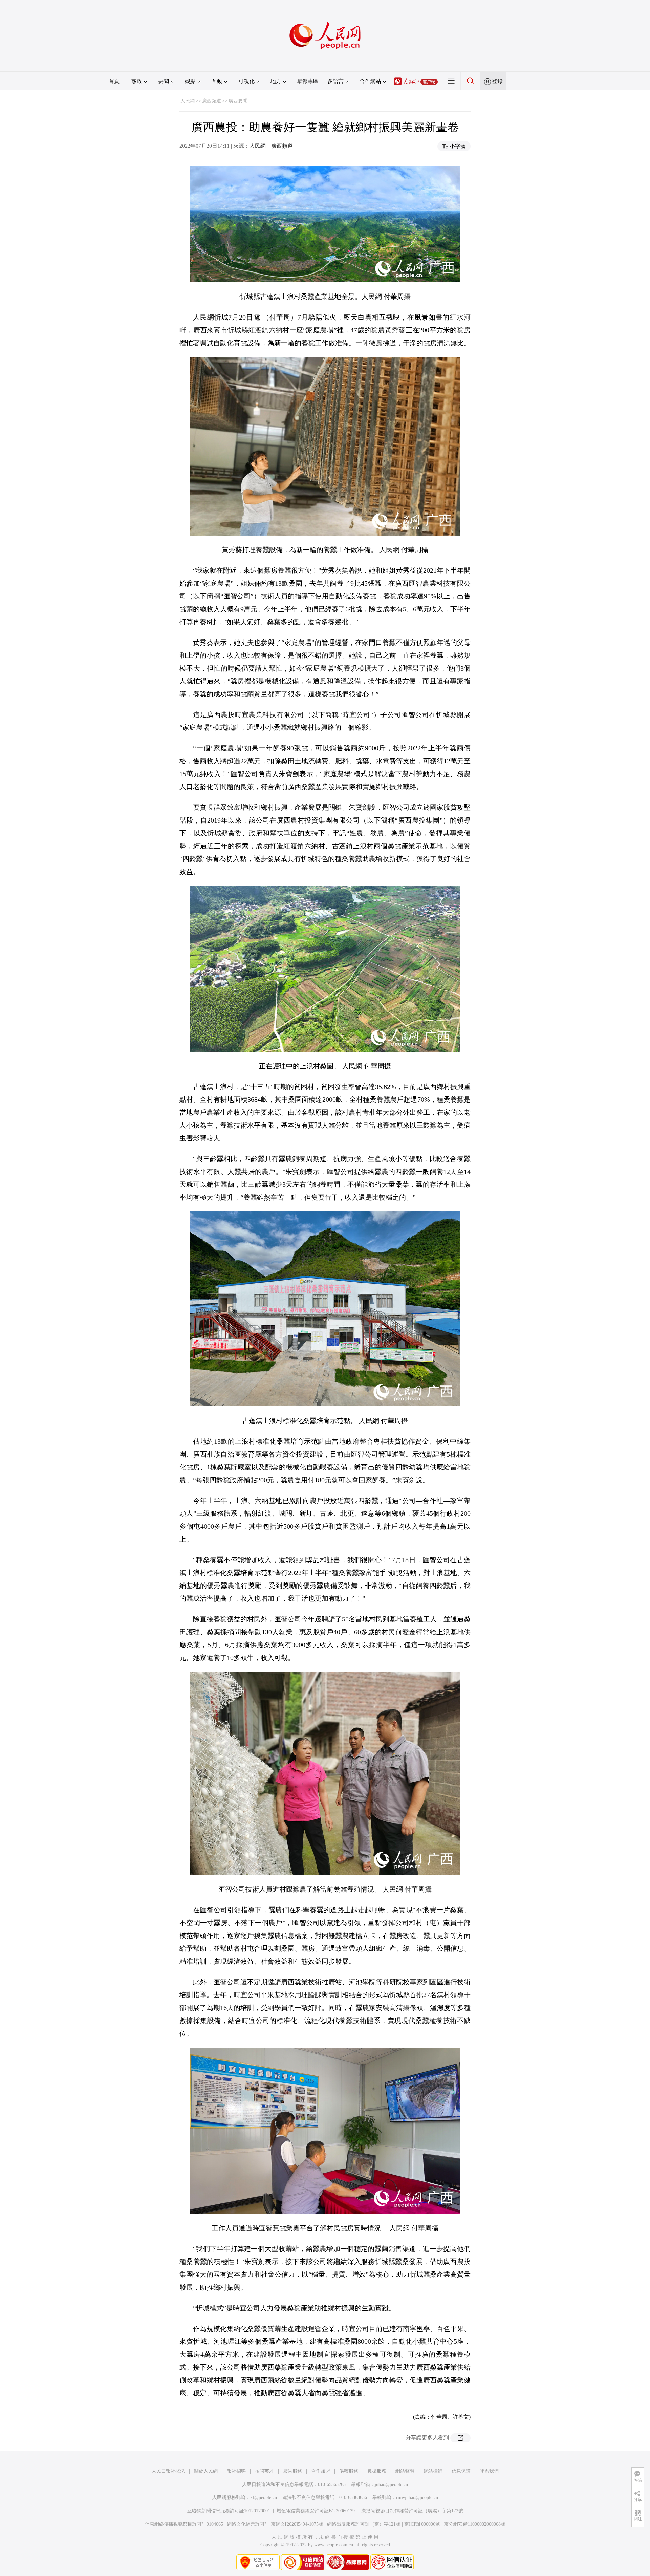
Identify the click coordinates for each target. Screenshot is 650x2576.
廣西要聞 (238, 101)
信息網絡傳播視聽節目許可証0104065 (184, 2524)
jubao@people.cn (391, 2484)
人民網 (188, 101)
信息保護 (461, 2471)
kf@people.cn (264, 2498)
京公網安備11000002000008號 (475, 2524)
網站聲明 (405, 2471)
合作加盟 (321, 2471)
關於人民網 (206, 2471)
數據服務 (377, 2471)
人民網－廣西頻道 (271, 146)
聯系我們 (489, 2471)
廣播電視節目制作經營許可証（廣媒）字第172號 (412, 2511)
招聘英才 (264, 2471)
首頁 (114, 81)
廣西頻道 (212, 101)
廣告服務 (292, 2471)
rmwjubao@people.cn (417, 2498)
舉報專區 (308, 81)
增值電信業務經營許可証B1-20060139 (316, 2511)
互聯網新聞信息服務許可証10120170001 (229, 2511)
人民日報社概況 (168, 2471)
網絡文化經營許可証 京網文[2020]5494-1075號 (275, 2524)
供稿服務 (349, 2471)
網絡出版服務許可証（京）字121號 (364, 2524)
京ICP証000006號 (422, 2524)
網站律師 (433, 2471)
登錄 (497, 81)
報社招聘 (236, 2471)
